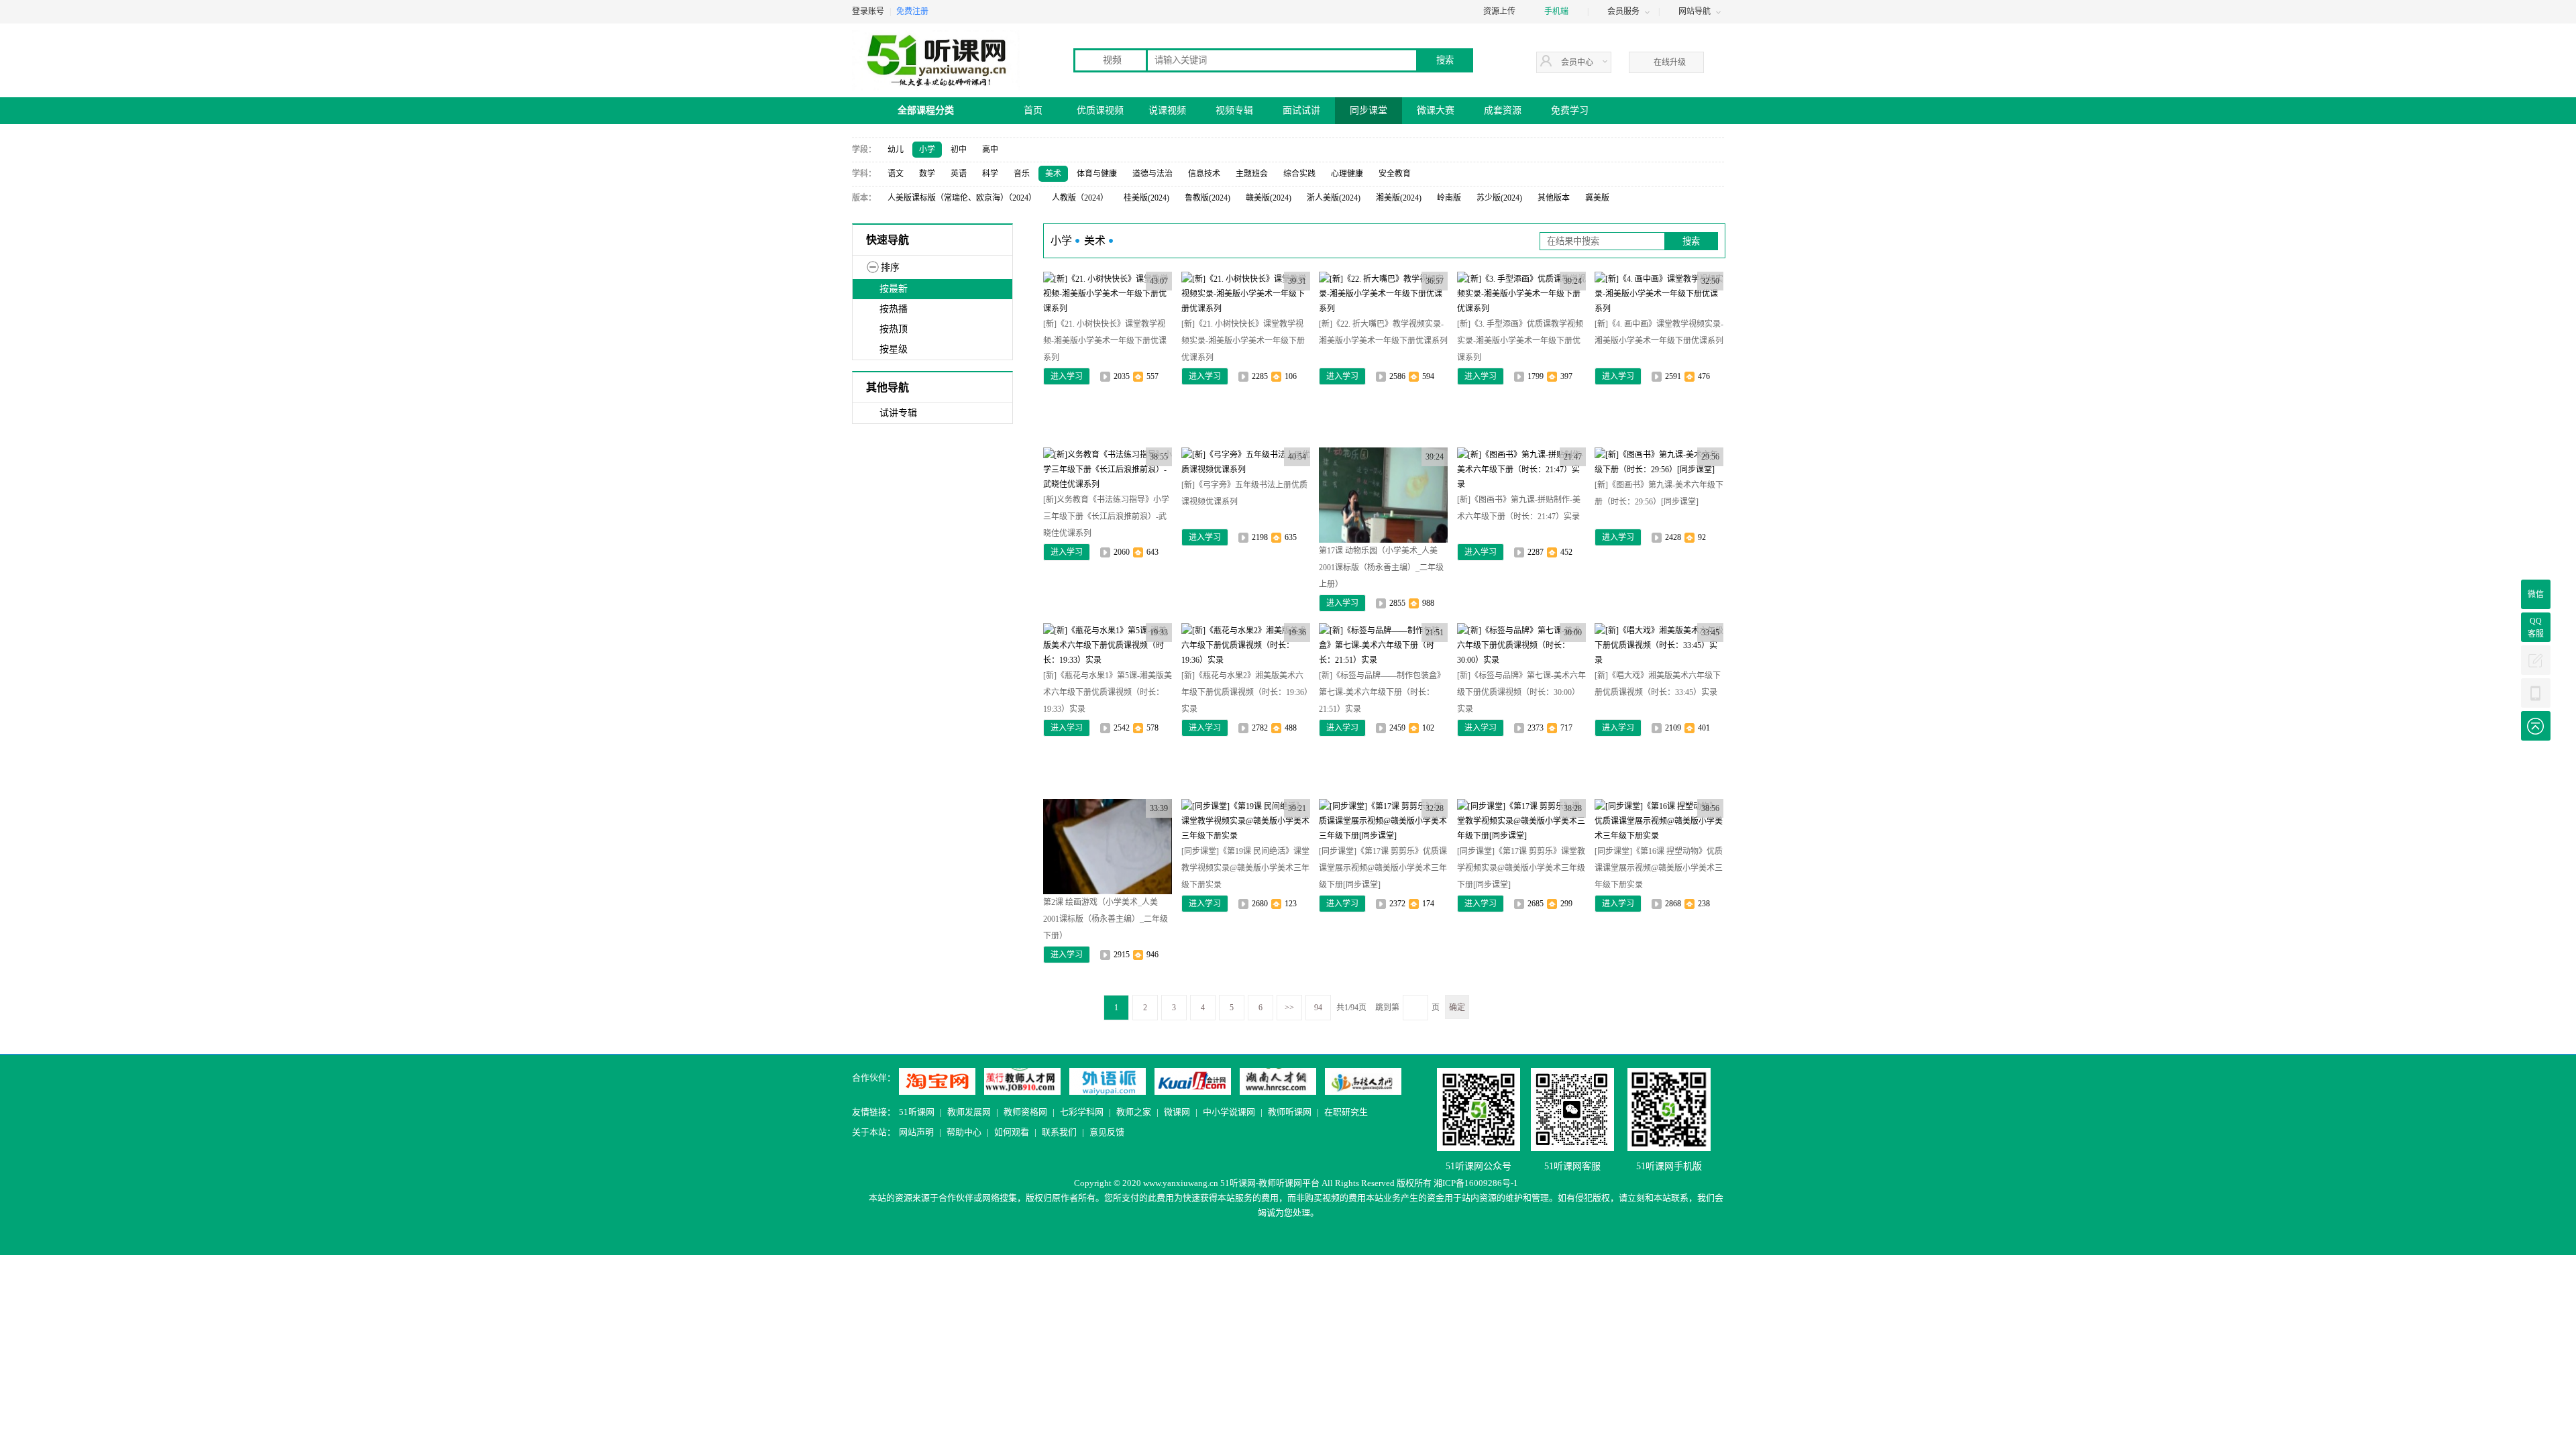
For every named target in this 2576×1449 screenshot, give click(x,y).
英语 (959, 174)
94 (1318, 1008)
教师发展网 (969, 1112)
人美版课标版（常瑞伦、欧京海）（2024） (962, 198)
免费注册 (912, 11)
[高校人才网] (1363, 1081)
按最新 (894, 289)
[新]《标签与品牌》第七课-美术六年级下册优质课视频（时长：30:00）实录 (1521, 692)
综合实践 (1299, 174)
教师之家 (1134, 1112)
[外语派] (1108, 1081)
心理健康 (1347, 174)
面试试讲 (1301, 110)
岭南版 (1449, 198)
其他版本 (1554, 198)
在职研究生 (1346, 1112)
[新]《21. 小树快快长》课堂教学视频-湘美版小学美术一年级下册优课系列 (1105, 341)
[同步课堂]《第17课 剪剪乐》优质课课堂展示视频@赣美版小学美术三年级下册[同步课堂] (1383, 868)
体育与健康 (1097, 174)
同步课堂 (1368, 110)
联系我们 (1059, 1132)
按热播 (894, 309)
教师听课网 (1290, 1112)
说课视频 (1167, 110)
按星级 (894, 349)
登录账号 (868, 11)
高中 (990, 150)
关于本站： (874, 1132)
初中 (959, 150)
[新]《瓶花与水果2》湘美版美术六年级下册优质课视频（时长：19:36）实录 (1245, 692)
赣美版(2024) (1269, 198)
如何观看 (1012, 1132)
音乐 (1022, 174)
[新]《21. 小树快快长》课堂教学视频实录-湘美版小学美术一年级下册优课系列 (1243, 341)
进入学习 (1067, 376)
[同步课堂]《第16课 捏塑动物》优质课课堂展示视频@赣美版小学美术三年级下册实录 (1659, 868)
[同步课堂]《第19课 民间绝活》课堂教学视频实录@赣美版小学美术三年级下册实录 (1245, 868)
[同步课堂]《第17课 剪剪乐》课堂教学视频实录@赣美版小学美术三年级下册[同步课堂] (1521, 868)
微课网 (1177, 1112)
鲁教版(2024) (1207, 198)
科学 (990, 174)
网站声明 (916, 1132)
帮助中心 (964, 1132)
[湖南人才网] (1278, 1081)
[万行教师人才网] (1022, 1081)
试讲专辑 (898, 413)
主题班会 (1252, 174)
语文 (896, 174)
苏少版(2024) (1499, 198)
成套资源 (1503, 110)
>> (1289, 1008)
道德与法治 (1152, 174)
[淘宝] (937, 1081)
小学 (927, 150)
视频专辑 (1234, 110)
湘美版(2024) (1399, 198)
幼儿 (896, 150)
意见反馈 (1107, 1132)
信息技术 (1204, 174)
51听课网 (917, 1112)
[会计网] (1193, 1081)
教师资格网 (1025, 1112)
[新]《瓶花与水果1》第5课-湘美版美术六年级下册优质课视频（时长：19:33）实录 (1108, 692)
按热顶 (894, 329)
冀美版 (1597, 198)
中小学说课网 (1229, 1112)
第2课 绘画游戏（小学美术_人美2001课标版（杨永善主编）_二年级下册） (1106, 919)
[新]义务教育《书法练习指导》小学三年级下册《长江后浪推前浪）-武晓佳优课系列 (1106, 517)
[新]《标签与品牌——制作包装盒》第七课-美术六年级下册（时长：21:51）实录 (1382, 692)
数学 (927, 174)
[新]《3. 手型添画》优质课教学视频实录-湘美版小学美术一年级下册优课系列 (1520, 341)
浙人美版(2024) (1334, 198)
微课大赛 (1436, 110)
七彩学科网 (1082, 1112)
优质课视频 (1100, 110)
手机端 (1556, 11)
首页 (1033, 110)
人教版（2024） (1080, 198)
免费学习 (1570, 110)
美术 (1053, 174)
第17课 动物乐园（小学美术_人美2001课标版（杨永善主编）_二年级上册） (1381, 568)
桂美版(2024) (1146, 198)
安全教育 (1395, 174)
